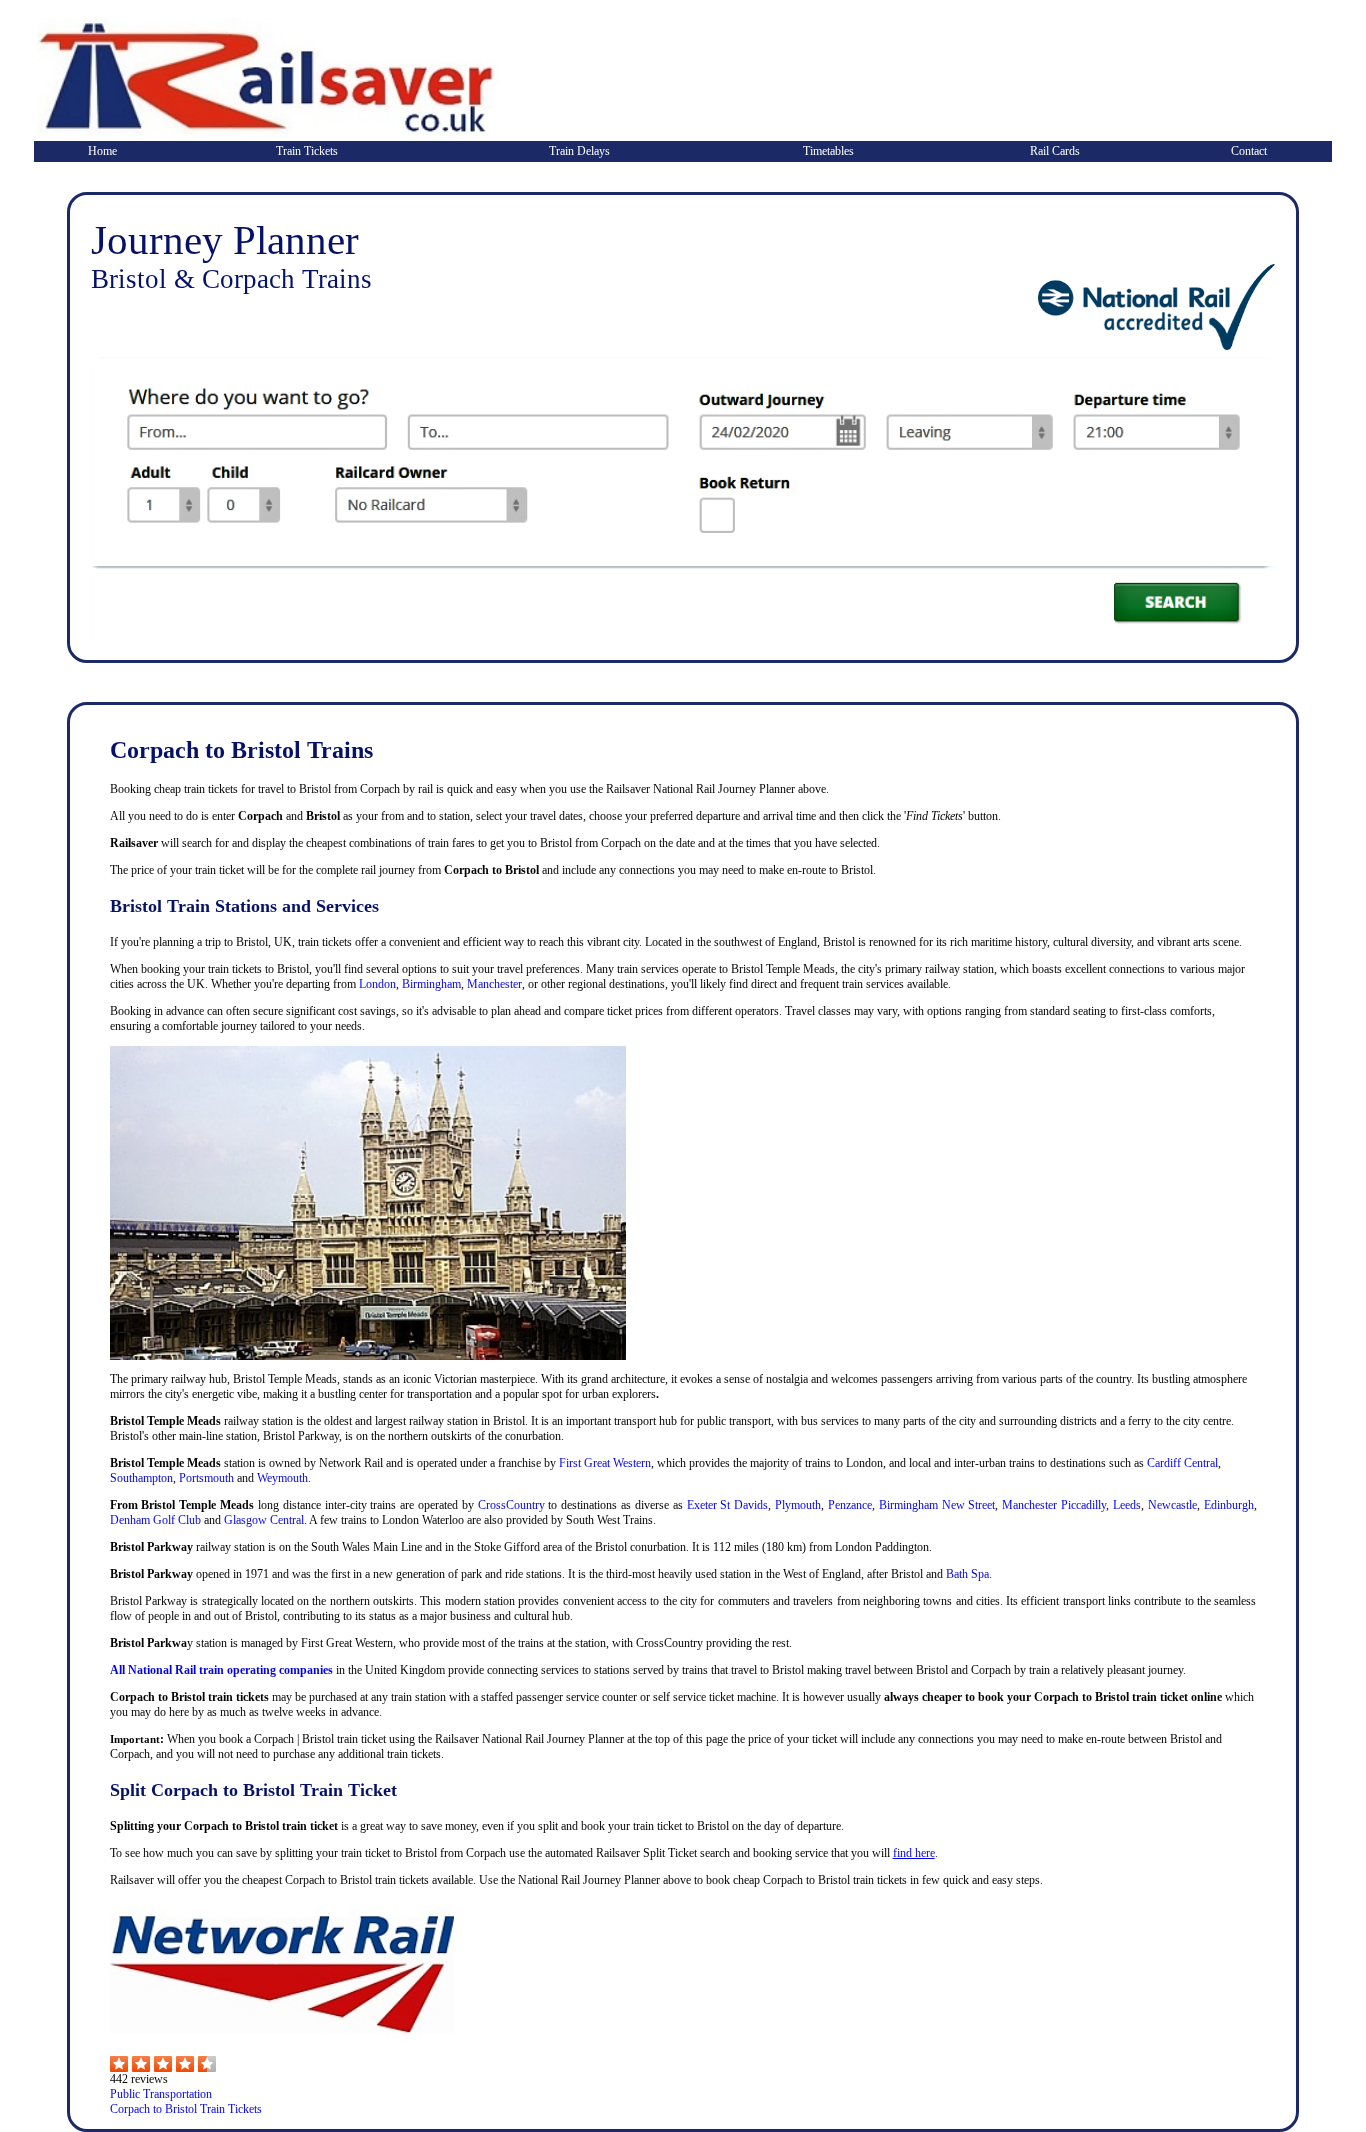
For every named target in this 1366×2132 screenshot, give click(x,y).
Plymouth (798, 1505)
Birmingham (431, 984)
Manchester (494, 984)
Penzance (850, 1505)
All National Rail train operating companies (221, 1670)
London (377, 984)
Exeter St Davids (728, 1505)
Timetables (828, 151)
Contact (1249, 151)
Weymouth (282, 1478)
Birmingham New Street (937, 1505)
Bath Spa (967, 1574)
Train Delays (579, 151)
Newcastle (1172, 1505)
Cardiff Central (1182, 1463)
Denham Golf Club (155, 1520)
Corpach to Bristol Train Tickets (186, 2109)
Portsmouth (206, 1478)
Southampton (141, 1478)
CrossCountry (511, 1505)
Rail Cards (1055, 151)
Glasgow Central (264, 1520)
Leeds (1127, 1505)
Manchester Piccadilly (1054, 1505)
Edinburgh (1229, 1505)
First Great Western (605, 1463)
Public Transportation (161, 2094)
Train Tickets (307, 151)
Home (102, 151)
